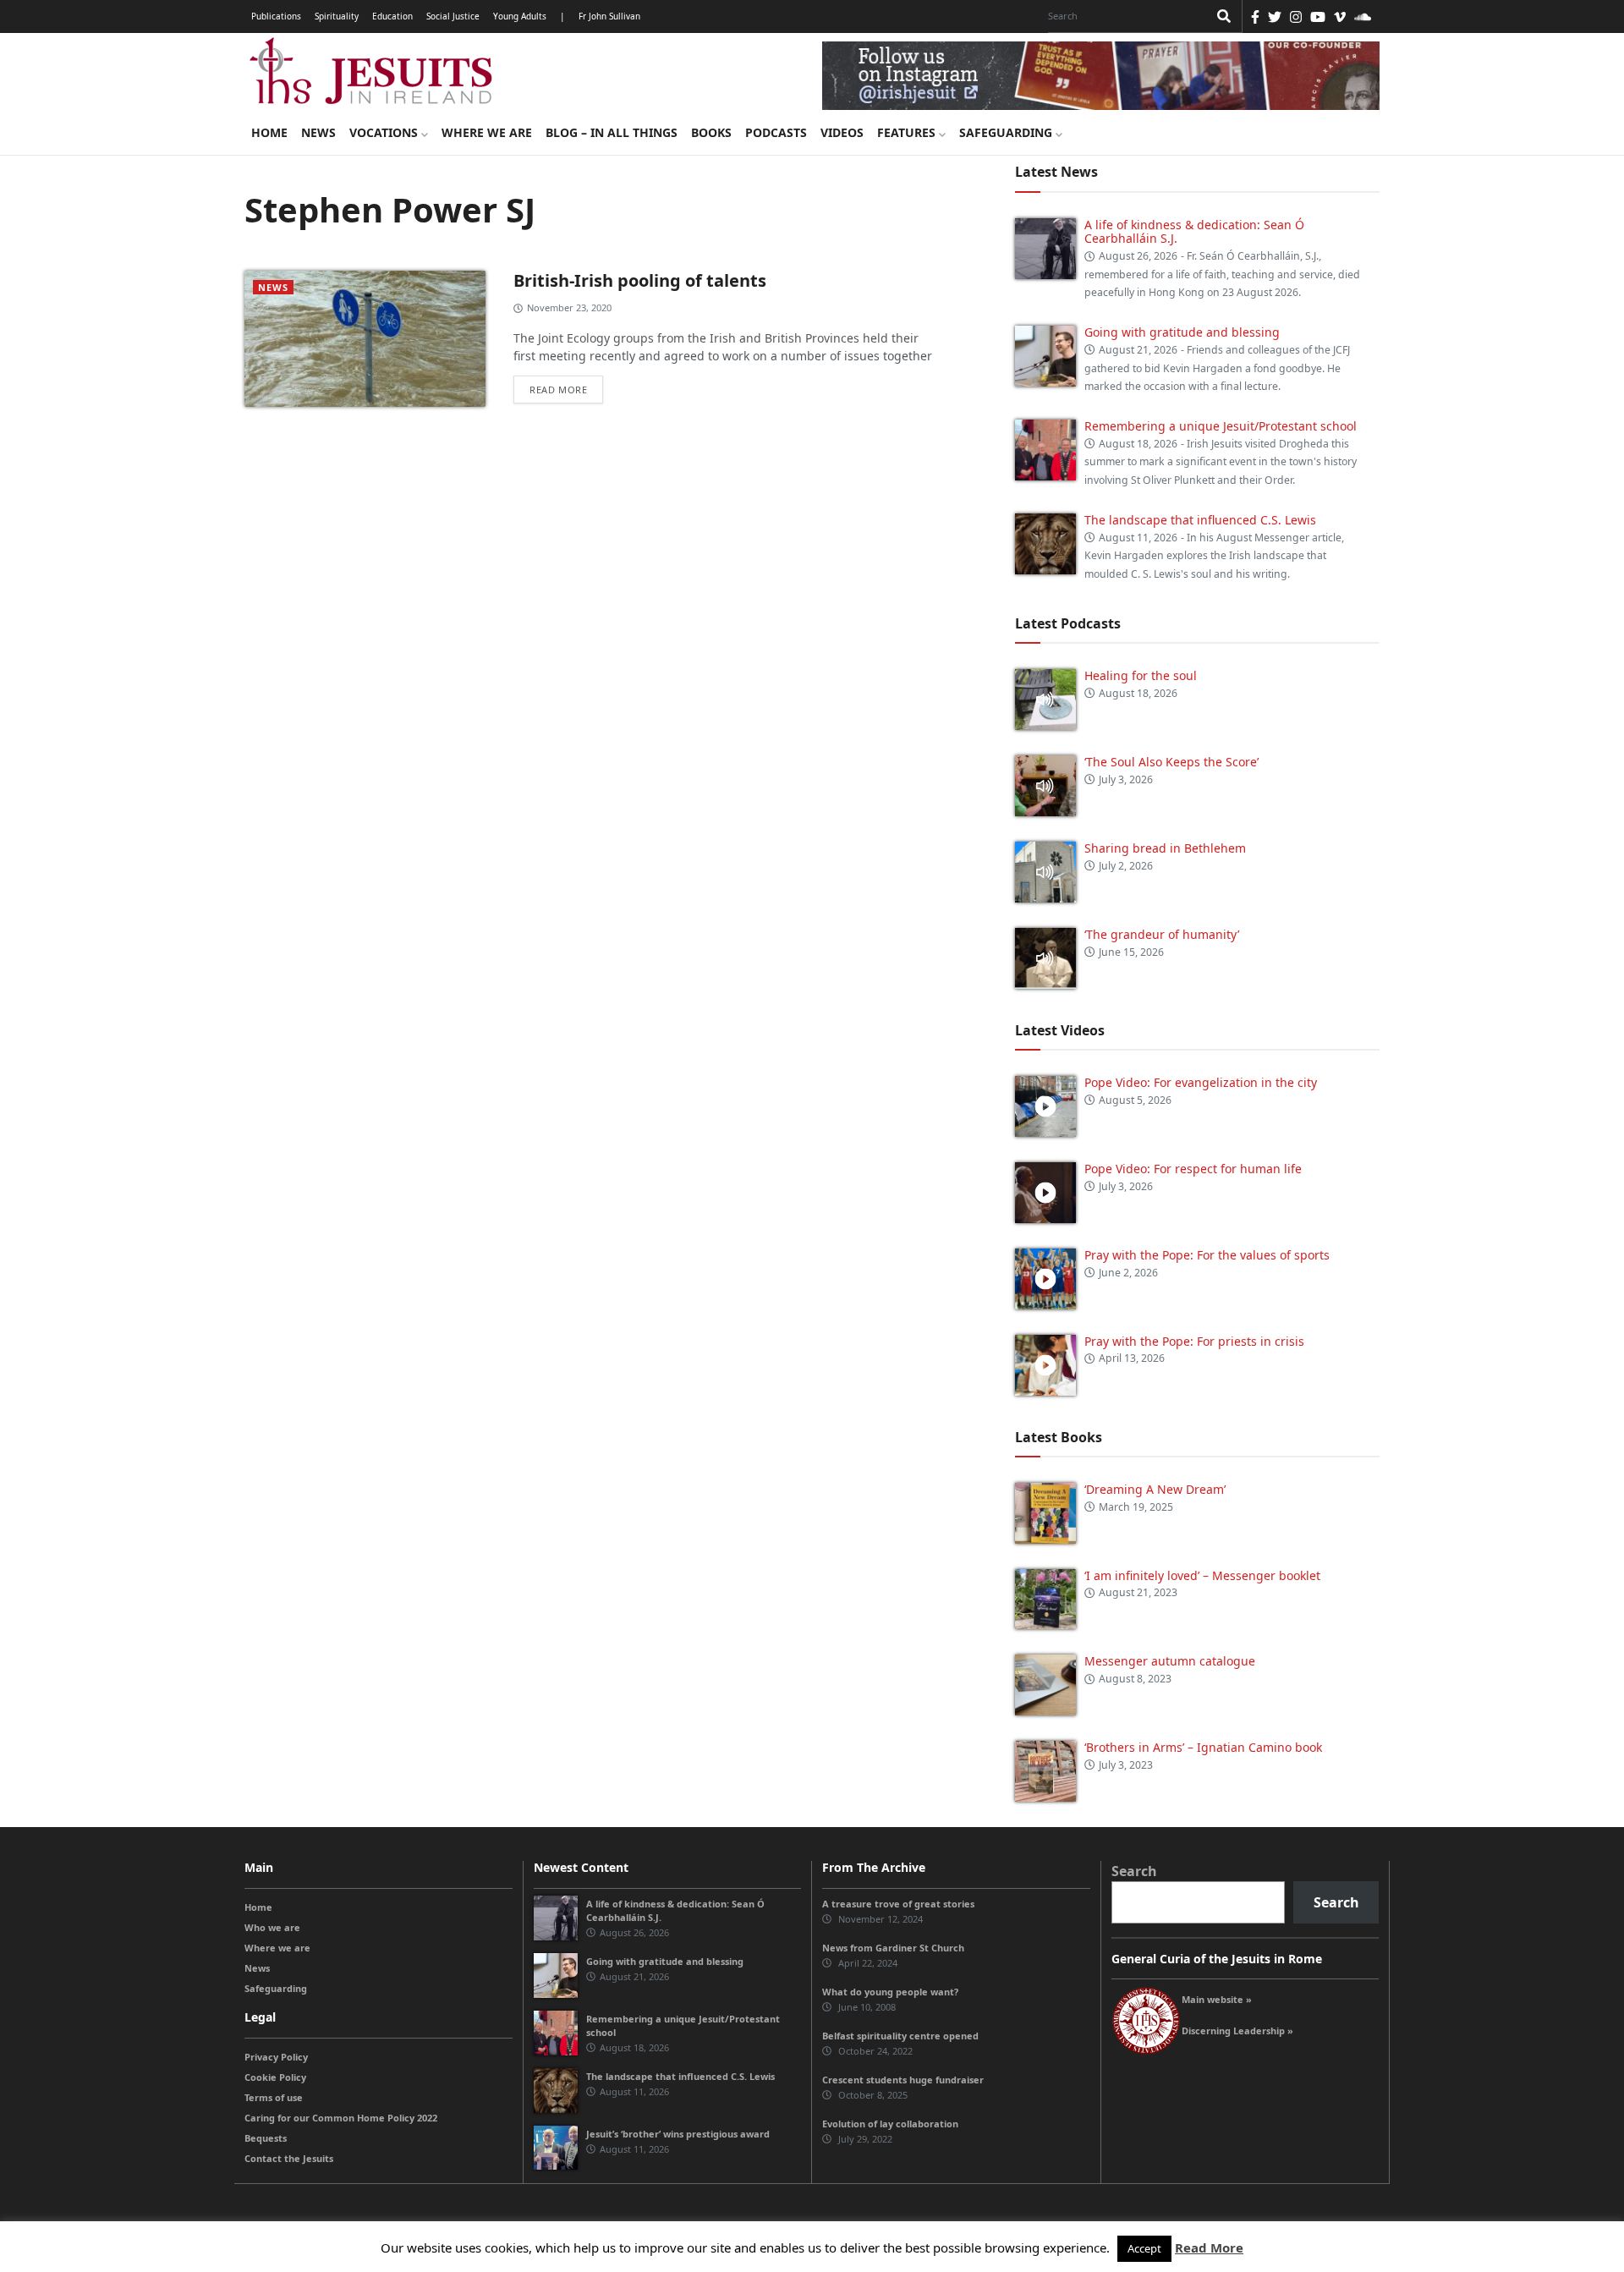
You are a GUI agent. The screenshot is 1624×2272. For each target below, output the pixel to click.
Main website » (1217, 1999)
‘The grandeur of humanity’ (1162, 934)
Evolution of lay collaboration (890, 2124)
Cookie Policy (275, 2077)
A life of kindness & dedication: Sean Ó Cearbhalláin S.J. (1194, 232)
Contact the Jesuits (289, 2158)
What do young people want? (890, 1992)
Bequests (266, 2138)
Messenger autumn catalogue (1170, 1661)
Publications (276, 16)
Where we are (487, 132)
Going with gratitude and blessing (1182, 332)
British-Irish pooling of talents (640, 280)
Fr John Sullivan (609, 16)
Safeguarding (1007, 132)
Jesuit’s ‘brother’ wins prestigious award (678, 2134)
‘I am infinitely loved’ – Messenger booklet (1202, 1575)
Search (1134, 1871)
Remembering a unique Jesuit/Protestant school (1221, 426)
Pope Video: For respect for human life (1195, 1169)
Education (392, 16)
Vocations (385, 132)
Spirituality (337, 16)
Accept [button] (1144, 2248)
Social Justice (453, 16)
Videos (842, 132)
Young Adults (520, 16)
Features (908, 132)
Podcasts (776, 132)
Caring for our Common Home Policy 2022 (341, 2118)
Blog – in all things (612, 132)
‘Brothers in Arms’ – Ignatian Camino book (1203, 1747)
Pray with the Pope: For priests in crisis (1194, 1341)
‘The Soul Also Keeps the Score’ (1171, 762)
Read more (558, 390)
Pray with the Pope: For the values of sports (1207, 1255)
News (318, 132)
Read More (1209, 2247)
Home (269, 132)
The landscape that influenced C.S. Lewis (1200, 520)
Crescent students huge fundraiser (903, 2080)
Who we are (272, 1927)
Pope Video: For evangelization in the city (1202, 1082)
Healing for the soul (1141, 675)
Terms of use (274, 2097)
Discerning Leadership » (1237, 2031)
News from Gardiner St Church (893, 1948)
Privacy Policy (276, 2057)
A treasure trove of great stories (898, 1904)
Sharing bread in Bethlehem (1165, 848)
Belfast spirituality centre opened (900, 2036)
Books (711, 132)
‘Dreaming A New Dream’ (1155, 1489)
